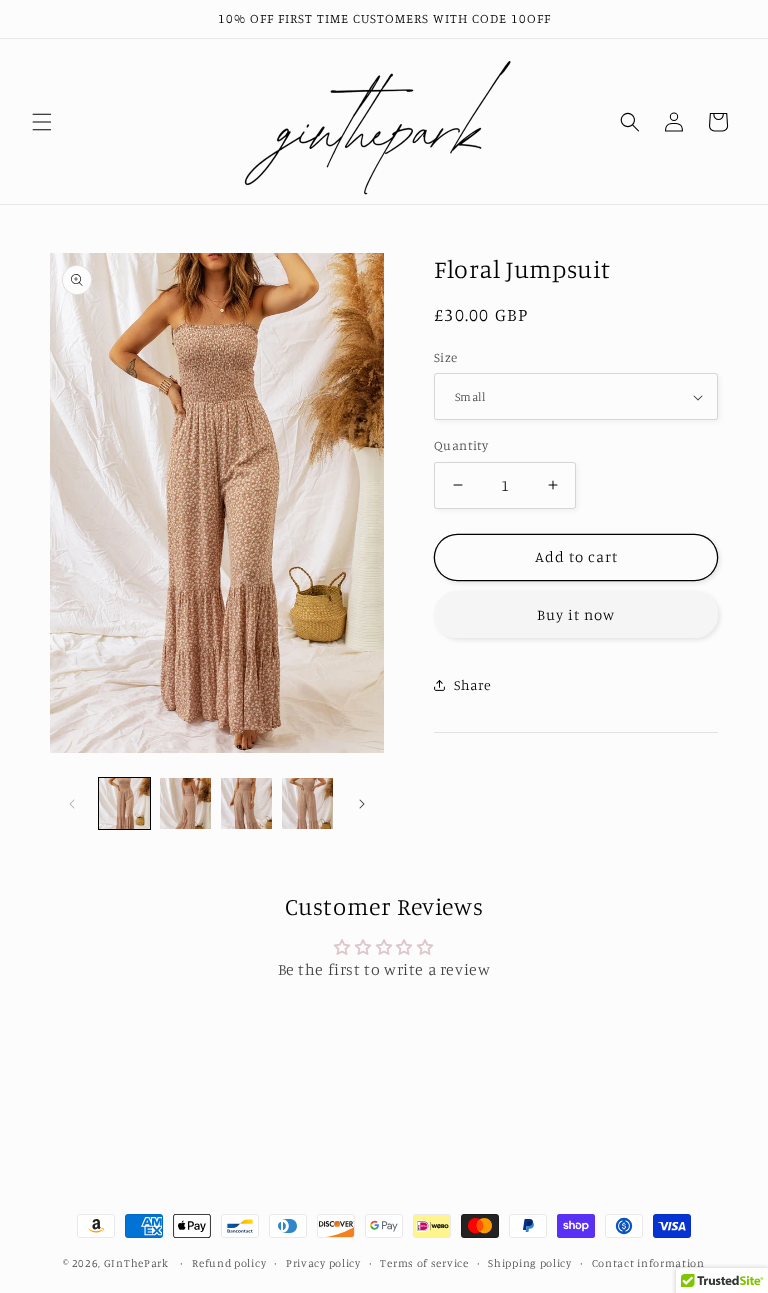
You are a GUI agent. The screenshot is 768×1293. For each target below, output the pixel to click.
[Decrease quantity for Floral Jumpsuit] (457, 485)
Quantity (461, 445)
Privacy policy (323, 1263)
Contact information (648, 1263)
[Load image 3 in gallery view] (246, 803)
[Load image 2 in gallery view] (185, 803)
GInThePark (136, 1263)
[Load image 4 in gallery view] (307, 803)
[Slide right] (362, 804)
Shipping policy (530, 1263)
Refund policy (229, 1263)
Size (446, 357)
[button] (42, 122)
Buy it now (576, 614)
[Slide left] (72, 804)
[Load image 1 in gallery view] (124, 803)
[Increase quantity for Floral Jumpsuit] (552, 485)
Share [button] (473, 684)
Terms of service (424, 1263)
